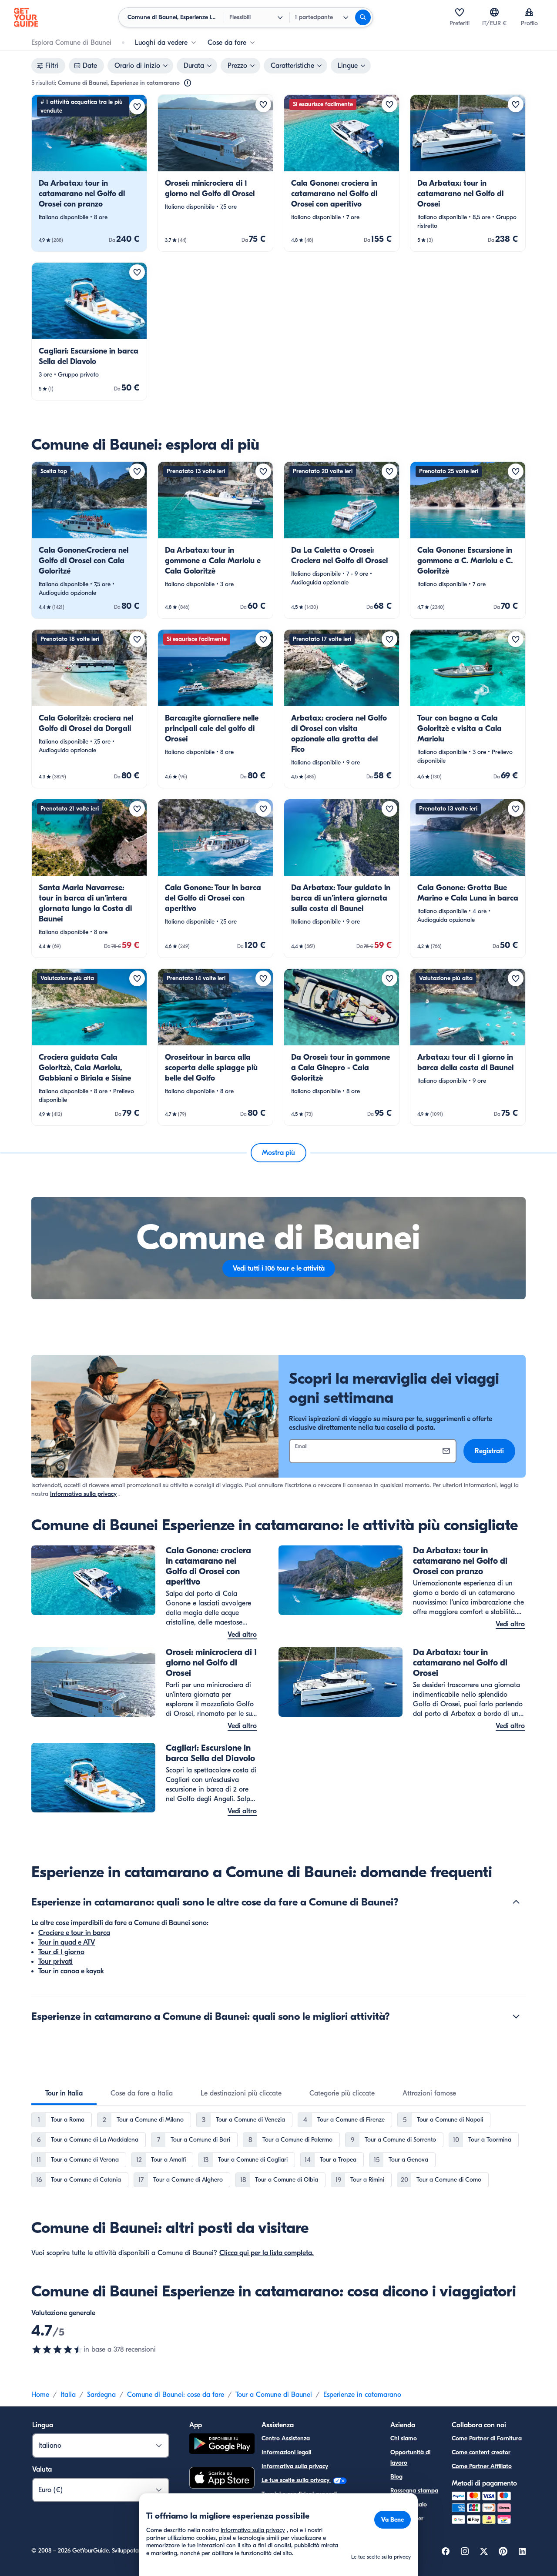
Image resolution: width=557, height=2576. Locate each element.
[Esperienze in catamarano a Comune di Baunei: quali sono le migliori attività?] (516, 2016)
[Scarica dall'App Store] (222, 2479)
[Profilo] (529, 12)
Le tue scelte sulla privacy (296, 2480)
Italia (68, 2395)
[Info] (188, 83)
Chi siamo (404, 2438)
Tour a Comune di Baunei (274, 2395)
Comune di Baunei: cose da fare (176, 2395)
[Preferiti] (460, 12)
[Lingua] (494, 12)
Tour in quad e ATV (67, 1942)
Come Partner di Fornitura (487, 2438)
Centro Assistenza (286, 2438)
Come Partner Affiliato (482, 2466)
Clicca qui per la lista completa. (267, 2253)
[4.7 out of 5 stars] (57, 2349)
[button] (89, 173)
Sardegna (101, 2395)
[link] (89, 173)
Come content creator (481, 2452)
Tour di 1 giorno (61, 1952)
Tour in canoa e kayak (71, 1971)
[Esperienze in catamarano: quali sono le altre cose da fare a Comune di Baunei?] (516, 1902)
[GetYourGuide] (26, 17)
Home (40, 2395)
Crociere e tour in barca (74, 1933)
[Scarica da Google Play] (222, 2445)
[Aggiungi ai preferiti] (137, 107)
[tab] (64, 2093)
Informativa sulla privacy (83, 1494)
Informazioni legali (286, 2452)
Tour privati (55, 1962)
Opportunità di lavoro (410, 2458)
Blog (396, 2477)
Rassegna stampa (414, 2491)
